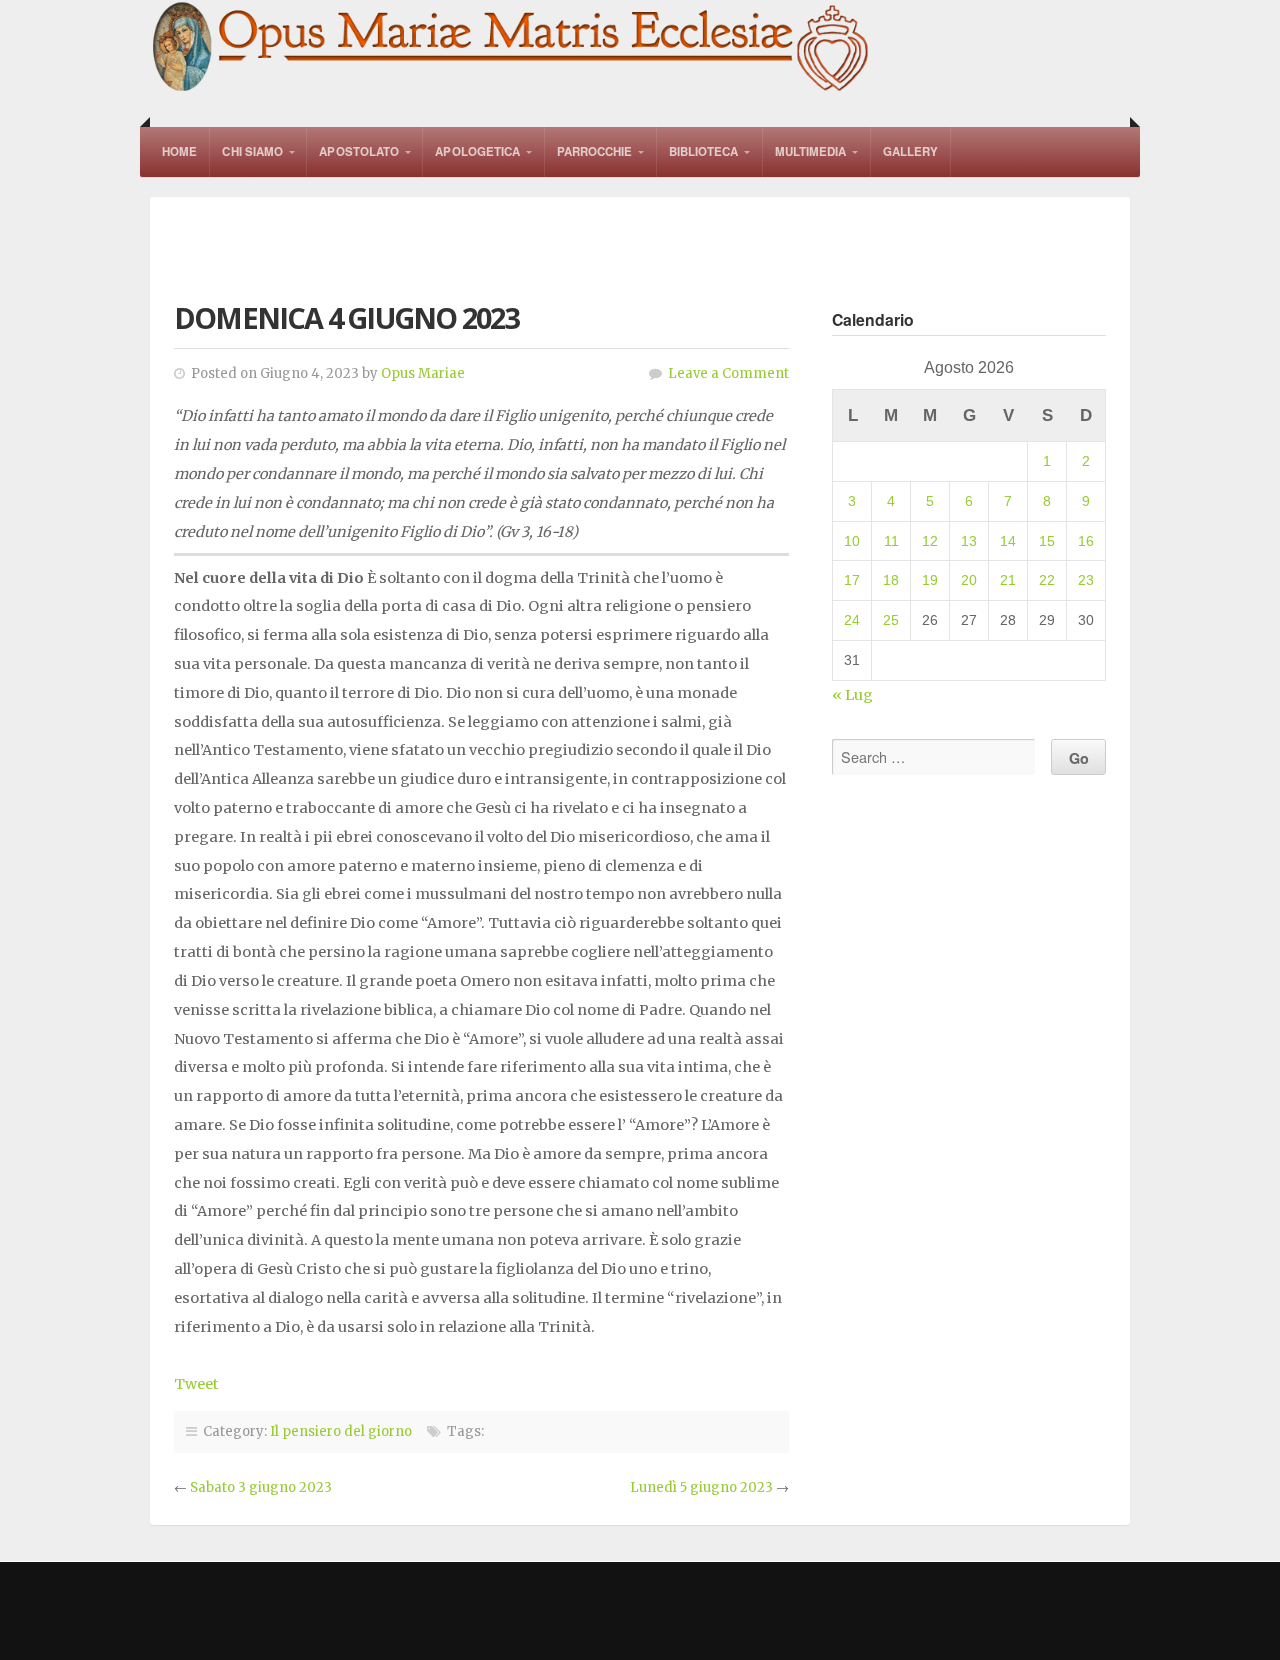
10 (852, 541)
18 (891, 580)
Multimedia (811, 151)
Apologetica (477, 151)
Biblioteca (704, 151)
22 (1047, 580)
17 (852, 580)
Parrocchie (595, 151)
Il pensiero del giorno (341, 1431)
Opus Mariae (423, 373)
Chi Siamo (252, 151)
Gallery (911, 151)
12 (930, 541)
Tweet (196, 1384)
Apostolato (359, 151)
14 (1008, 541)
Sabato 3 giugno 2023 (261, 1487)
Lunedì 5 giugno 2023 (701, 1487)
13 (969, 541)
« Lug (852, 695)
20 (969, 580)
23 (1086, 580)
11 (891, 541)
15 (1047, 541)
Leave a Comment (728, 373)
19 (930, 580)
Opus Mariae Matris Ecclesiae (512, 48)
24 (852, 620)
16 (1086, 541)
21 (1008, 580)
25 (891, 620)
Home (179, 151)
